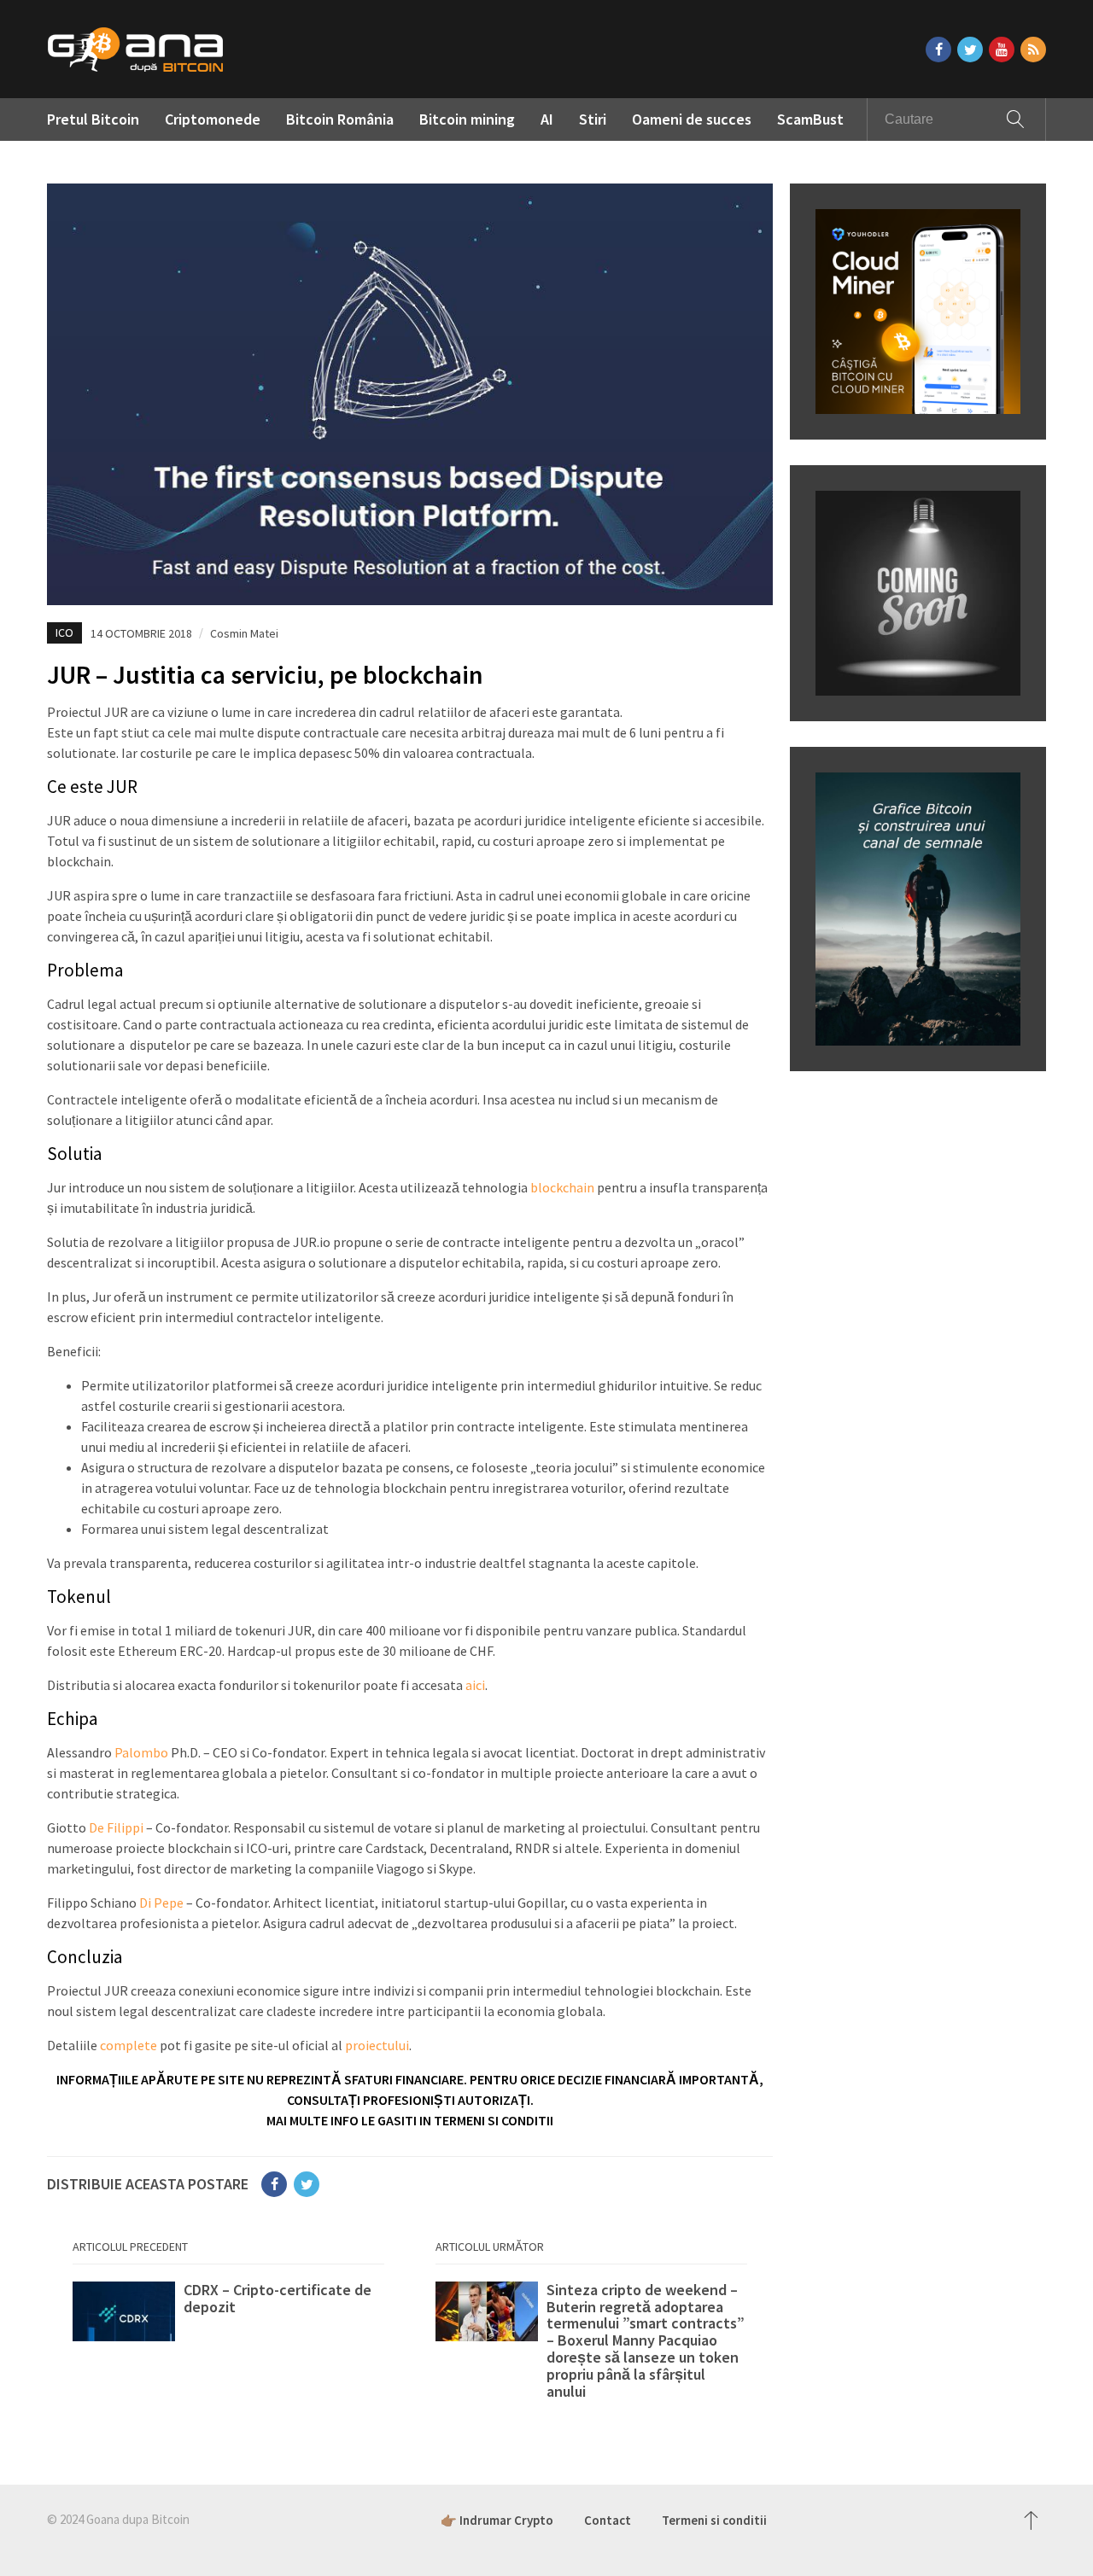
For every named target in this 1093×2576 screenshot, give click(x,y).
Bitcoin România (340, 119)
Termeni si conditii (714, 2520)
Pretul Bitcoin (93, 119)
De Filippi (116, 1827)
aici (475, 1685)
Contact (608, 2520)
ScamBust (810, 119)
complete (129, 2045)
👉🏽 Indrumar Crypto (497, 2520)
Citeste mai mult (228, 2316)
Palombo (141, 1752)
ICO (64, 632)
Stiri (593, 119)
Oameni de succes (692, 119)
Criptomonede (213, 119)
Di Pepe (161, 1903)
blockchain (562, 1187)
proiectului (377, 2045)
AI (547, 119)
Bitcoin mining (467, 119)
